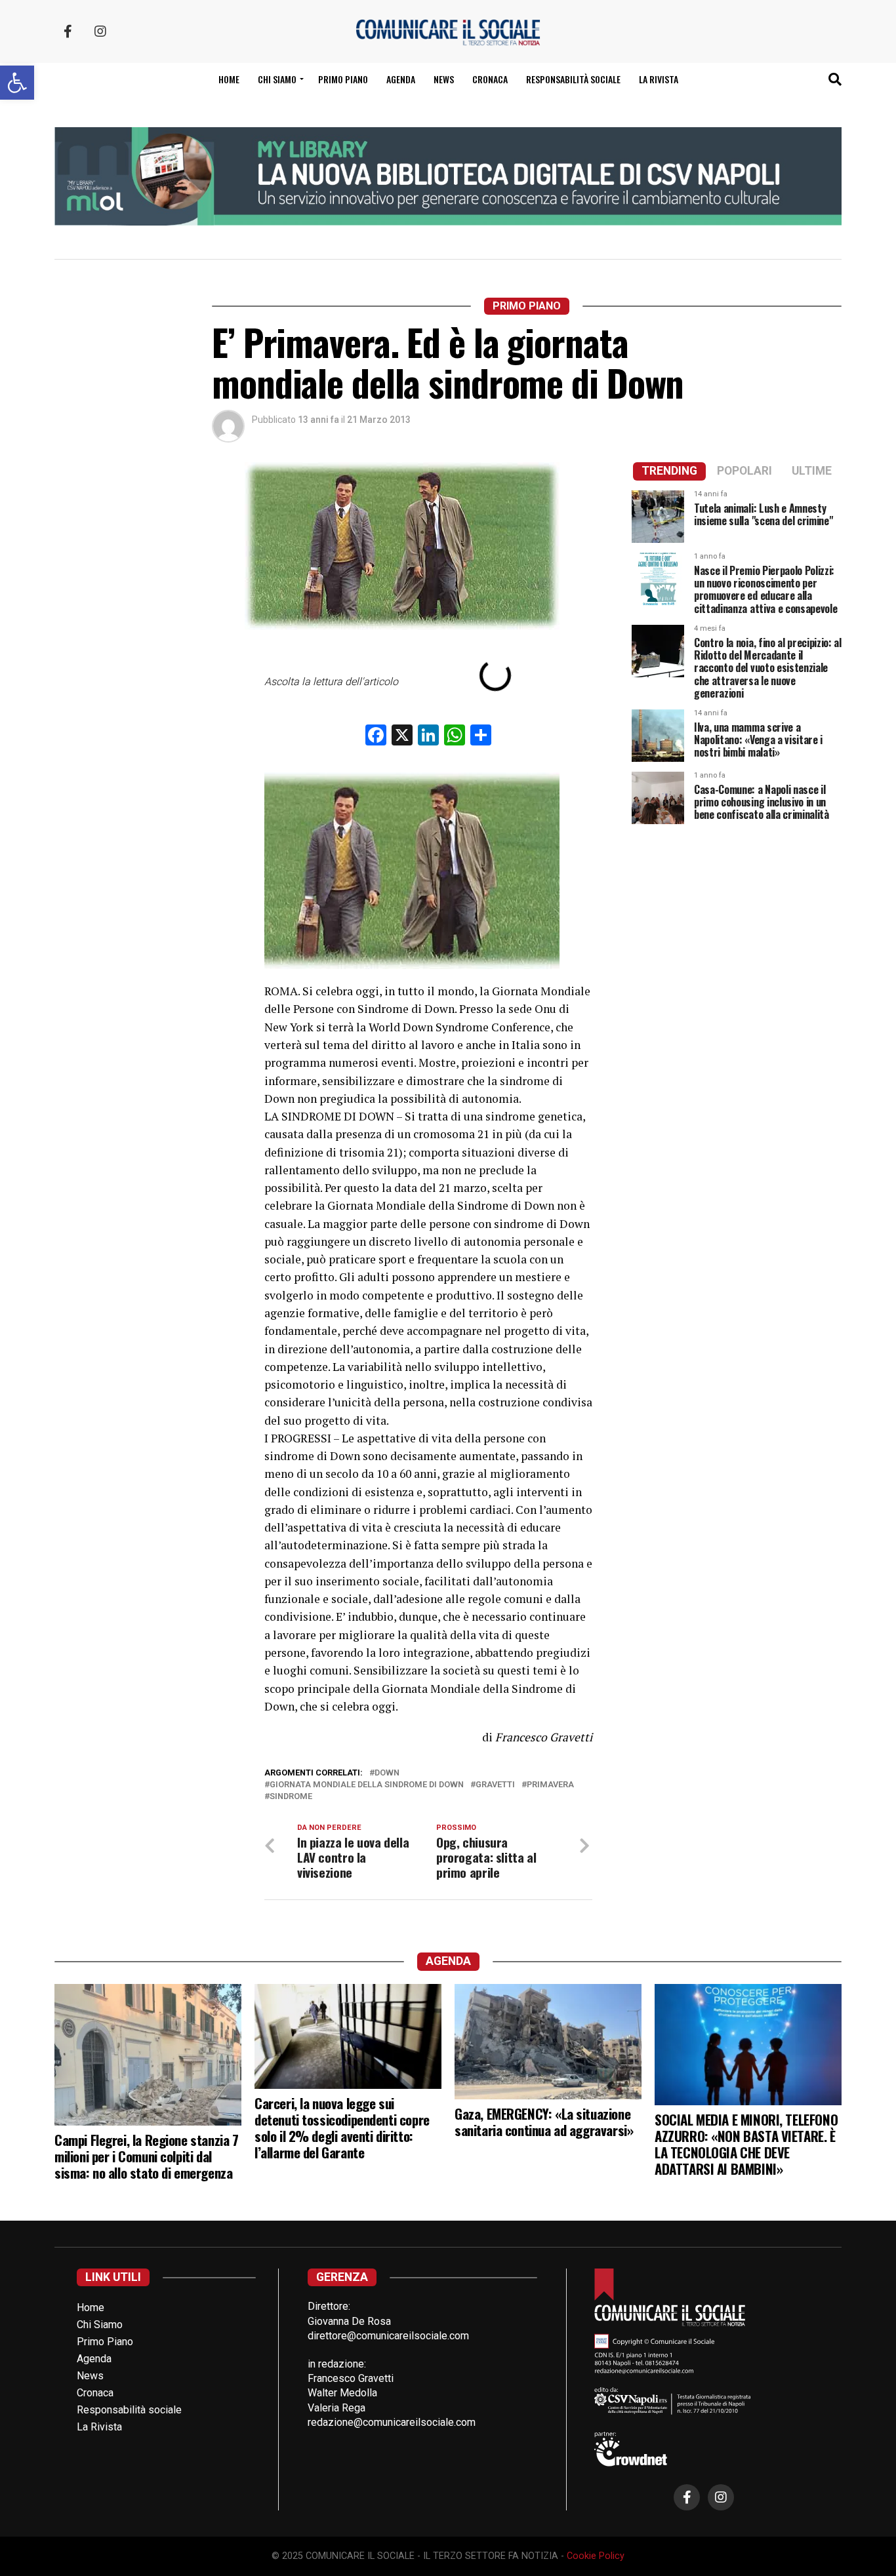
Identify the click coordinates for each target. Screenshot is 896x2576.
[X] (402, 737)
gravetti (495, 1785)
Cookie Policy (596, 2556)
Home (229, 79)
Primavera (550, 1785)
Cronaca (490, 79)
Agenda (401, 79)
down (387, 1773)
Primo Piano (343, 79)
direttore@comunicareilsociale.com (388, 2336)
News (444, 79)
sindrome (291, 1797)
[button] (17, 83)
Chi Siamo (100, 2325)
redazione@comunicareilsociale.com (392, 2422)
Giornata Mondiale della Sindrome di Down (367, 1785)
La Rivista (659, 79)
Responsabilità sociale (573, 79)
